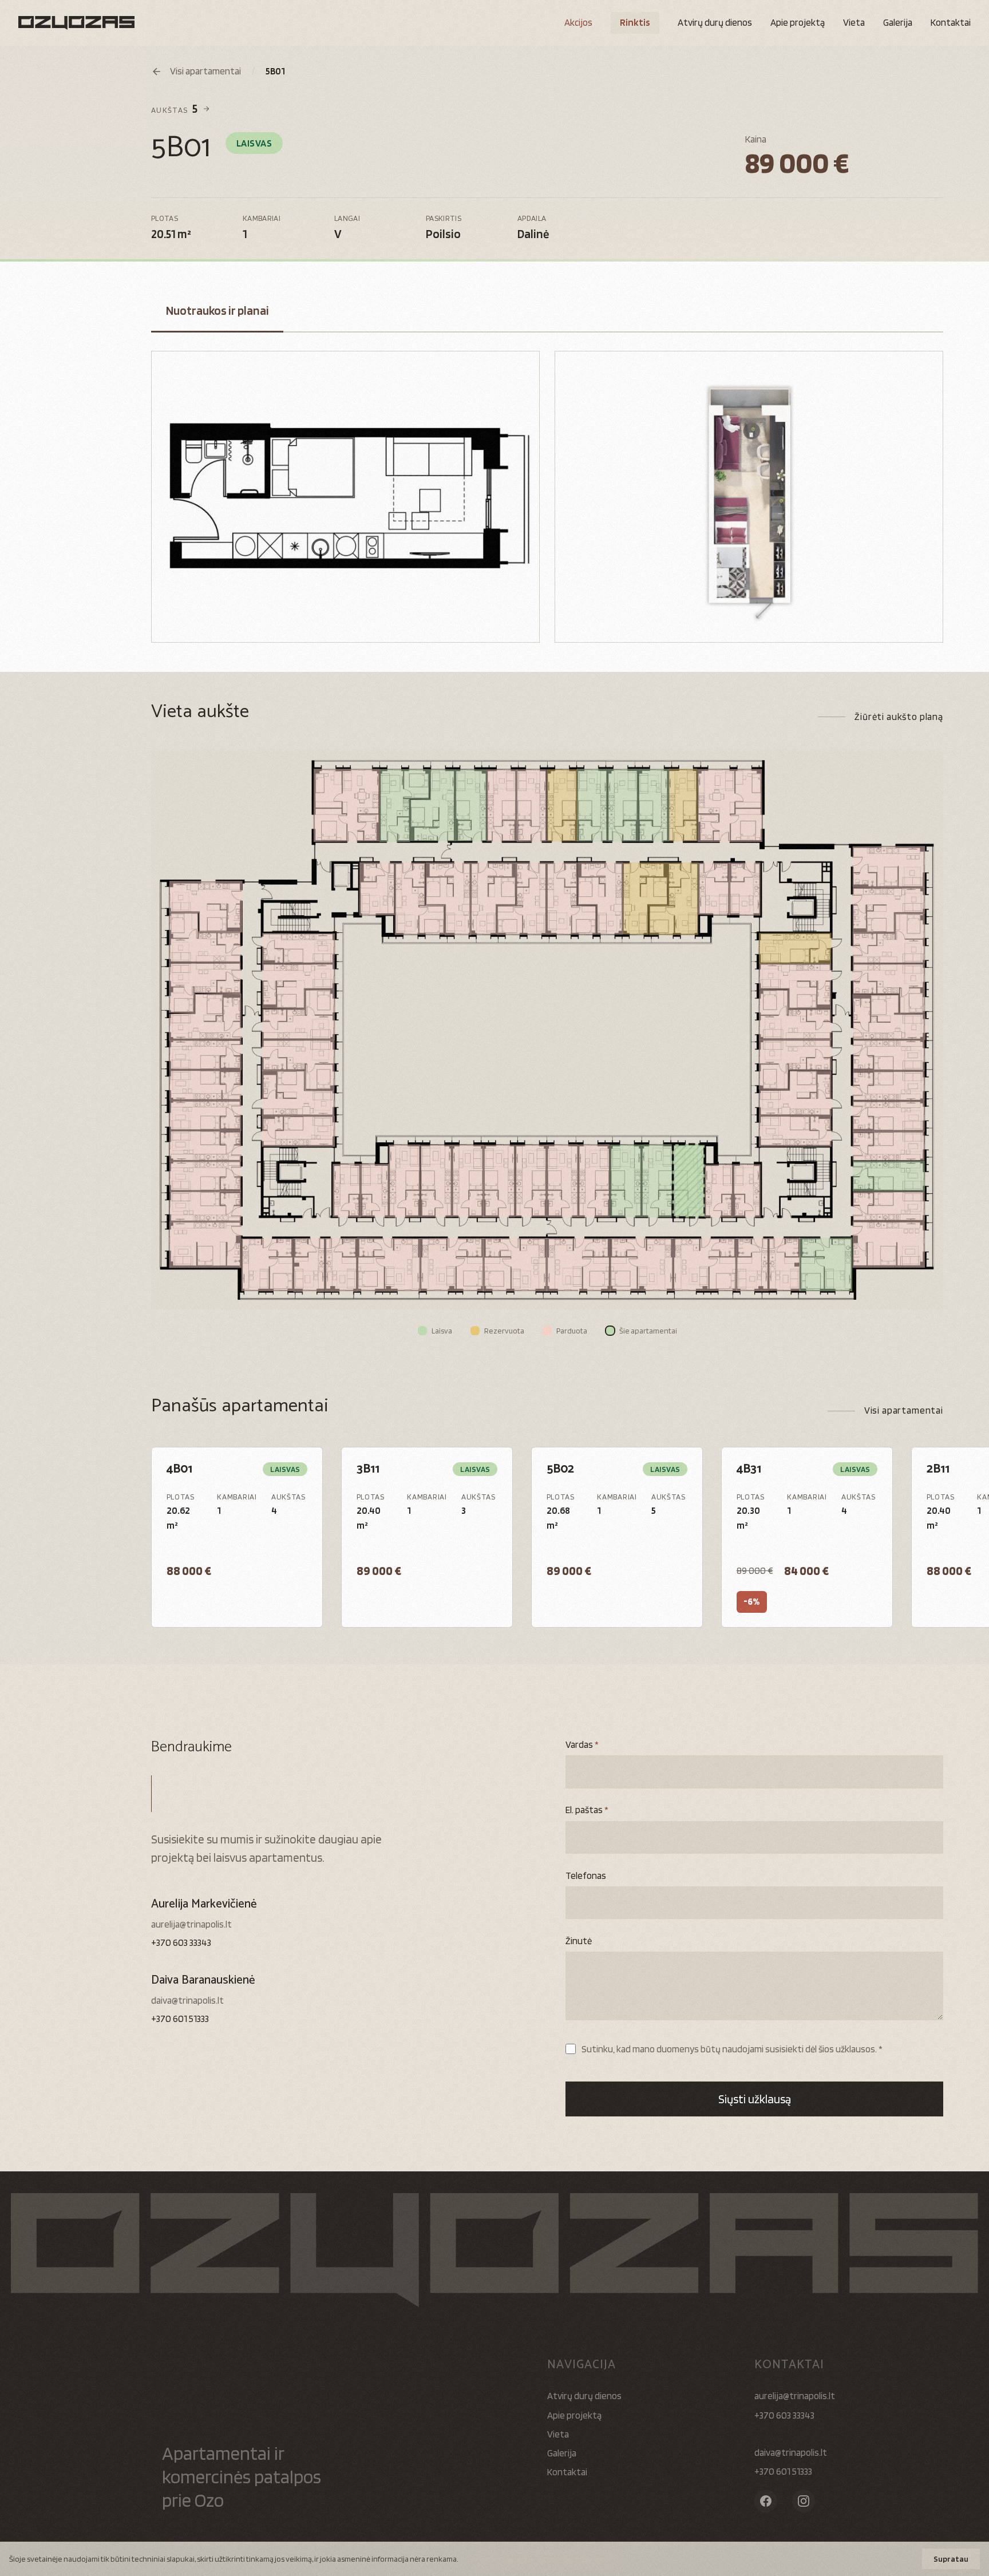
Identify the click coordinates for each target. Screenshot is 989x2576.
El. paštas (587, 1810)
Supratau (951, 2559)
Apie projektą (798, 22)
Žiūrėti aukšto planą (899, 717)
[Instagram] (804, 2501)
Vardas (582, 1744)
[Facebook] (766, 2501)
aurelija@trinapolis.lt (191, 1924)
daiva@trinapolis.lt (187, 2000)
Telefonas (586, 1875)
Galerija (898, 22)
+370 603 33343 (181, 1942)
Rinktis (635, 22)
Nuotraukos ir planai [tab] (217, 310)
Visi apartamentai (904, 1410)
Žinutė (579, 1941)
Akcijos (578, 22)
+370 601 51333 (180, 2019)
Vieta (854, 22)
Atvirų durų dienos (584, 2396)
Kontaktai (951, 22)
